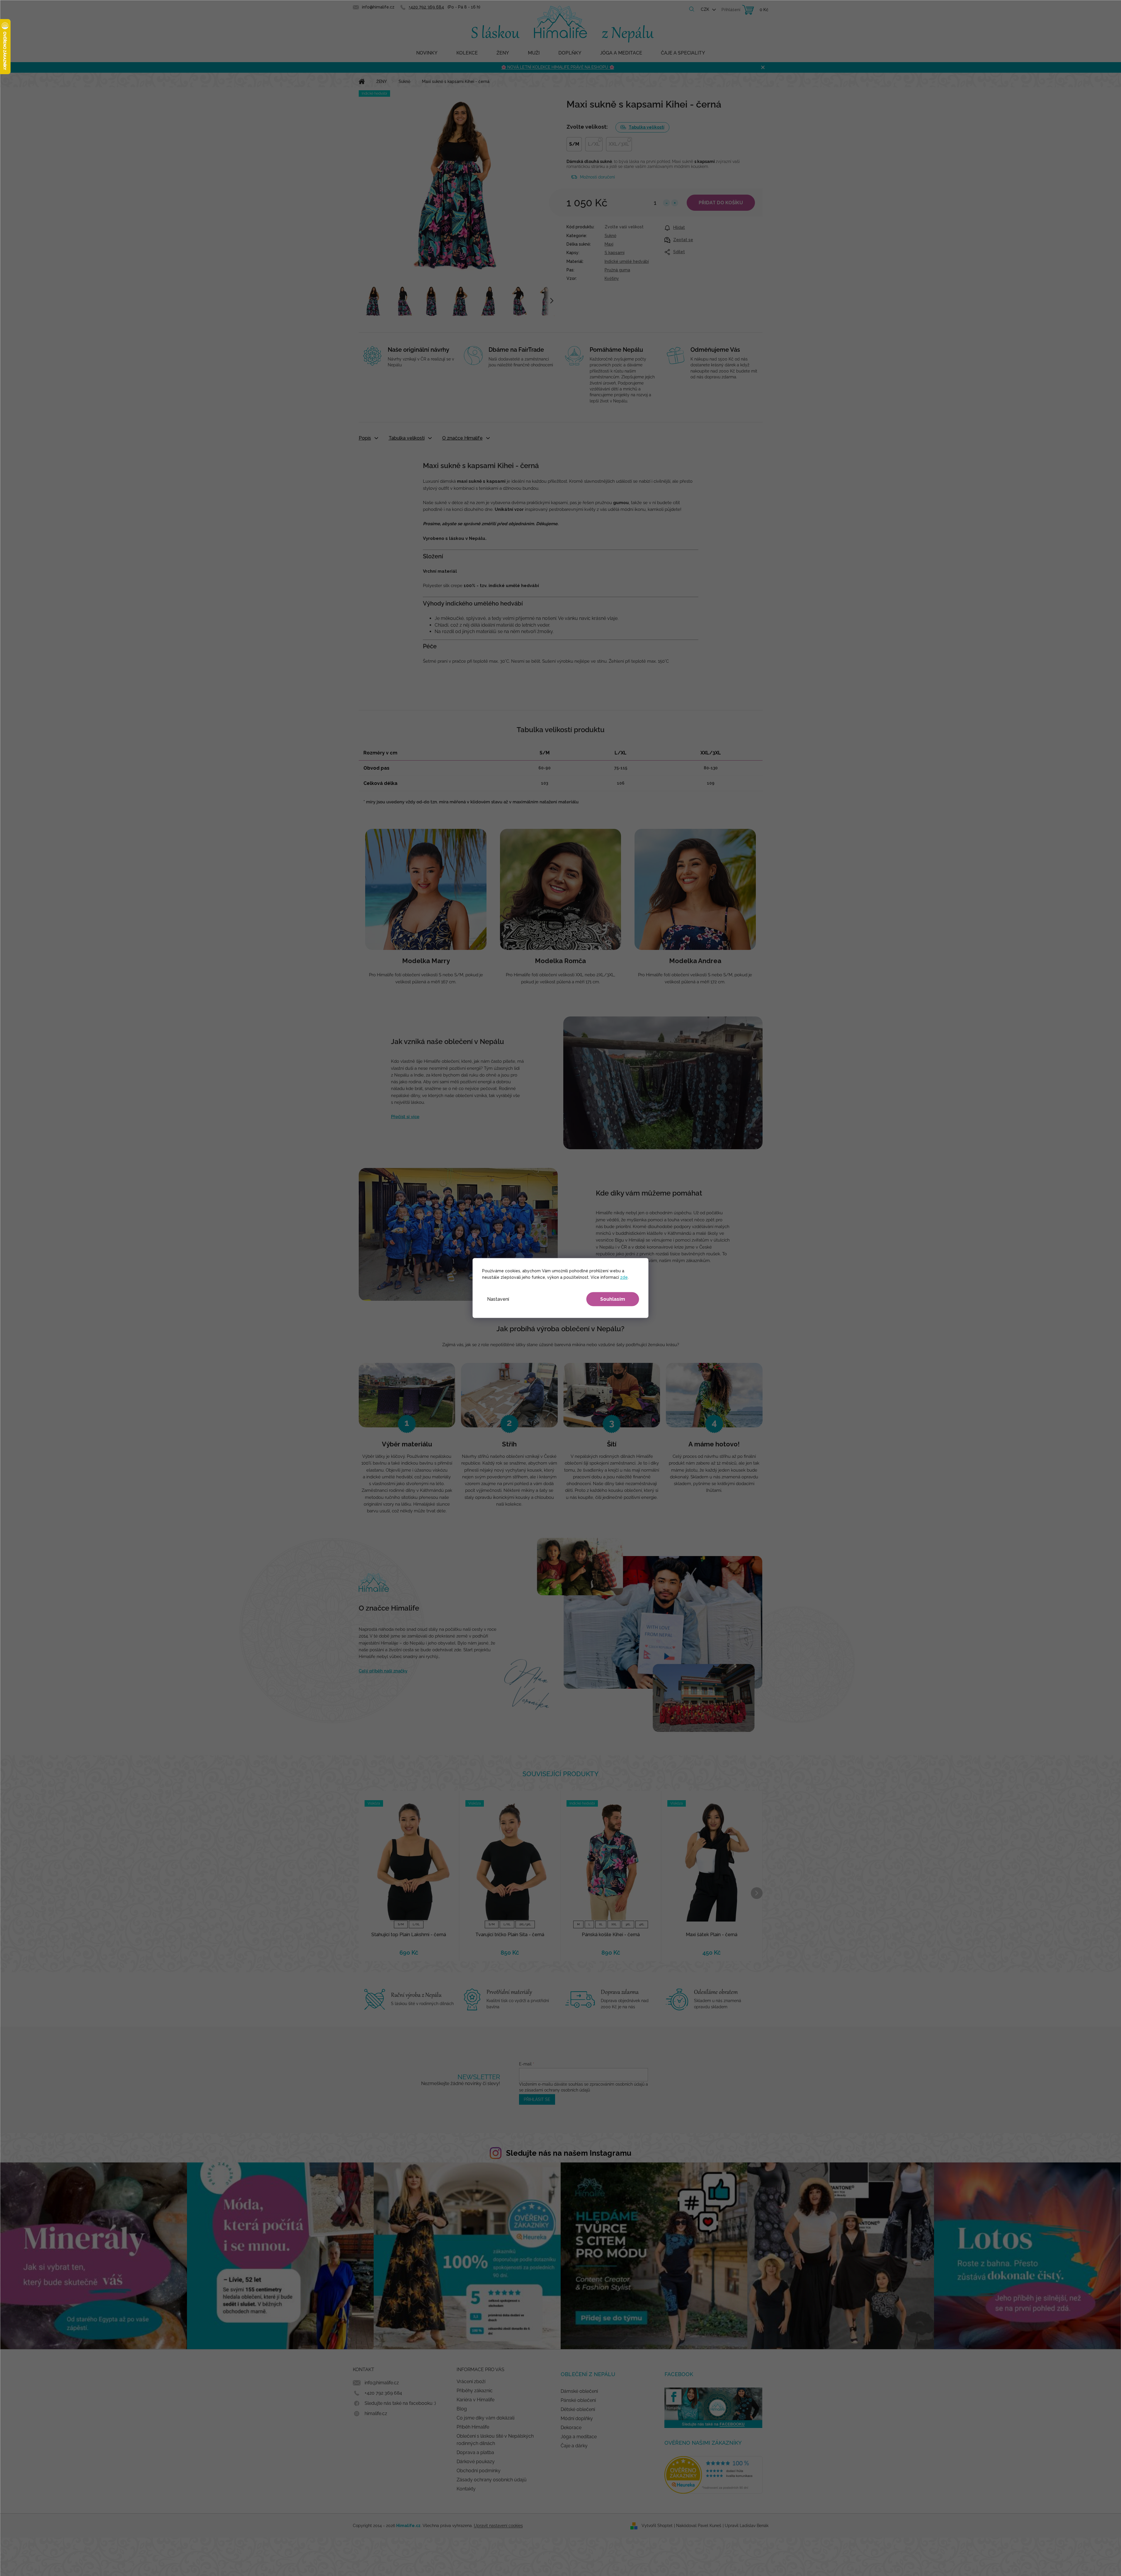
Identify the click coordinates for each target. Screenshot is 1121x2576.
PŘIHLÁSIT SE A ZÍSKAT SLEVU (602, 1321)
